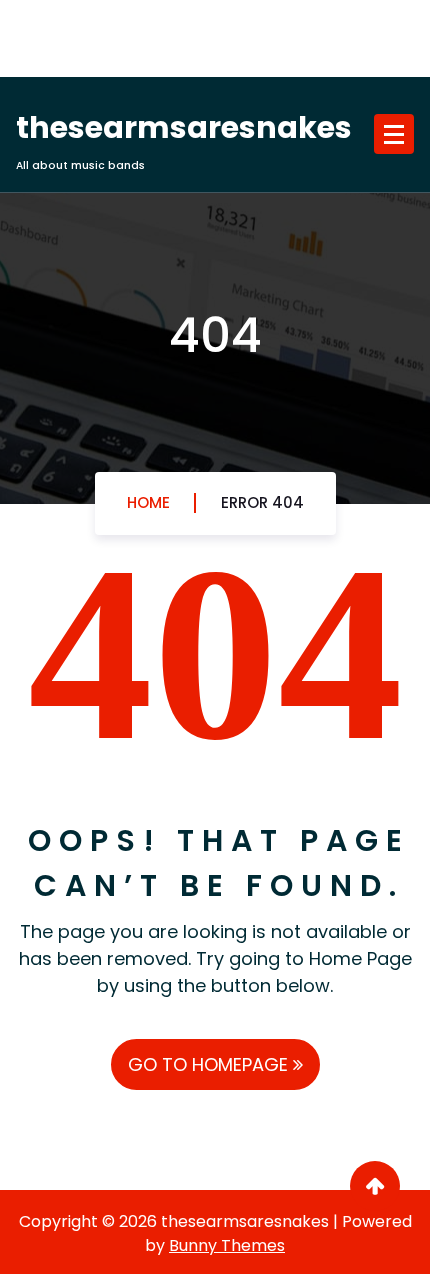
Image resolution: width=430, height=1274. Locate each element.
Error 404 (262, 502)
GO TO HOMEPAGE (210, 1064)
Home (148, 502)
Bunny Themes (227, 1245)
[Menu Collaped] (394, 134)
